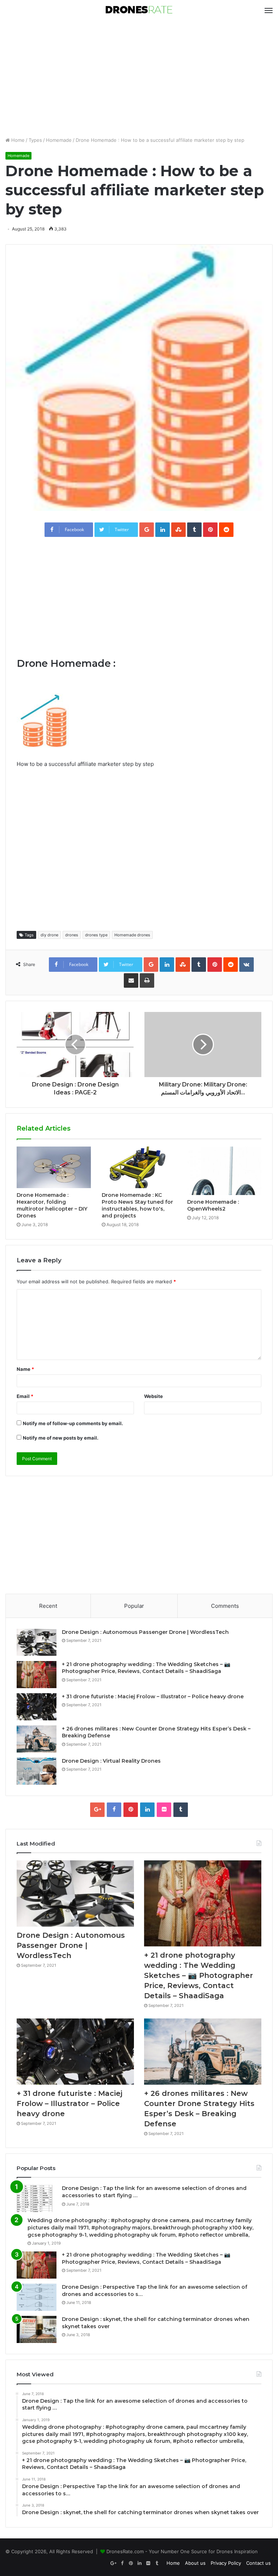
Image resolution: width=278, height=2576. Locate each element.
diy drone (49, 935)
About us (195, 2563)
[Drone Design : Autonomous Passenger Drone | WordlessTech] (37, 1642)
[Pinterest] (131, 1810)
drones (72, 935)
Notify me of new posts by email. (61, 1438)
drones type (96, 935)
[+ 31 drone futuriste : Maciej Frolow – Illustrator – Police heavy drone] (37, 1707)
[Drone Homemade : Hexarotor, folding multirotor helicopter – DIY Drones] (54, 1168)
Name (25, 1369)
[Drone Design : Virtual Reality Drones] (37, 1771)
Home (17, 140)
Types (35, 140)
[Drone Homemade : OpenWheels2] (224, 1171)
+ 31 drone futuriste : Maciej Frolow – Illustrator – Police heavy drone (153, 1696)
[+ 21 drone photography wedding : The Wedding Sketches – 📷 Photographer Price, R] (37, 1675)
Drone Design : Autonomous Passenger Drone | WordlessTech (145, 1632)
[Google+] (97, 1810)
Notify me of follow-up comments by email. (73, 1423)
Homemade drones (132, 935)
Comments (225, 1606)
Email (25, 1396)
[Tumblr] (181, 1810)
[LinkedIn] (147, 1810)
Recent (48, 1606)
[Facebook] (114, 1810)
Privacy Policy (226, 2563)
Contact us (258, 2563)
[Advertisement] (139, 79)
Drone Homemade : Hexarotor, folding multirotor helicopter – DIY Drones (52, 1205)
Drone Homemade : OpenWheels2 (213, 1205)
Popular (134, 1606)
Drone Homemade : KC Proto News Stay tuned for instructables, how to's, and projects (137, 1205)
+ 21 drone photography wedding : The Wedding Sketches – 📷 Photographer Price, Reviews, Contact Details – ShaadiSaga (146, 1668)
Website (153, 1396)
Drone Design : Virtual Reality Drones (111, 1761)
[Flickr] (164, 1810)
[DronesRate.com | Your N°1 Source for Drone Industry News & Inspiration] (139, 10)
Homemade (59, 140)
